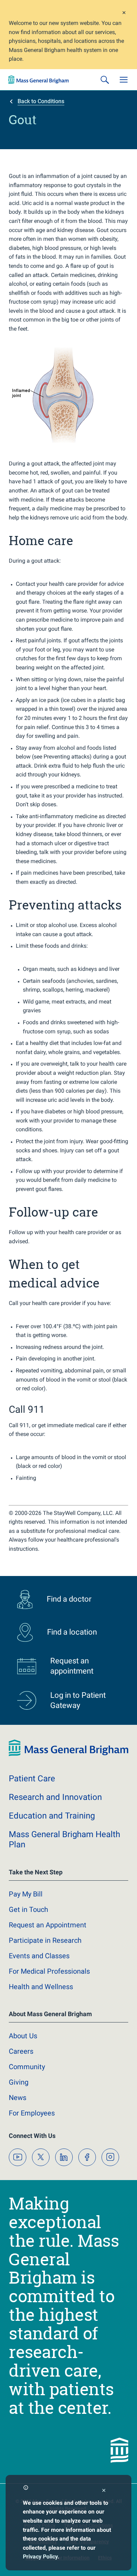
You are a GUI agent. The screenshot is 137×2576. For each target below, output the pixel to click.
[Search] (105, 80)
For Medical (49, 1971)
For (32, 2113)
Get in (28, 1909)
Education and (52, 1816)
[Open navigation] (124, 80)
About (23, 2036)
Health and (41, 1987)
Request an (48, 1925)
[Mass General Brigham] (39, 80)
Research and (55, 1797)
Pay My (26, 1894)
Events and (39, 1956)
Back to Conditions (41, 101)
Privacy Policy (40, 2557)
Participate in (45, 1940)
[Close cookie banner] (104, 2491)
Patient (32, 1779)
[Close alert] (124, 14)
